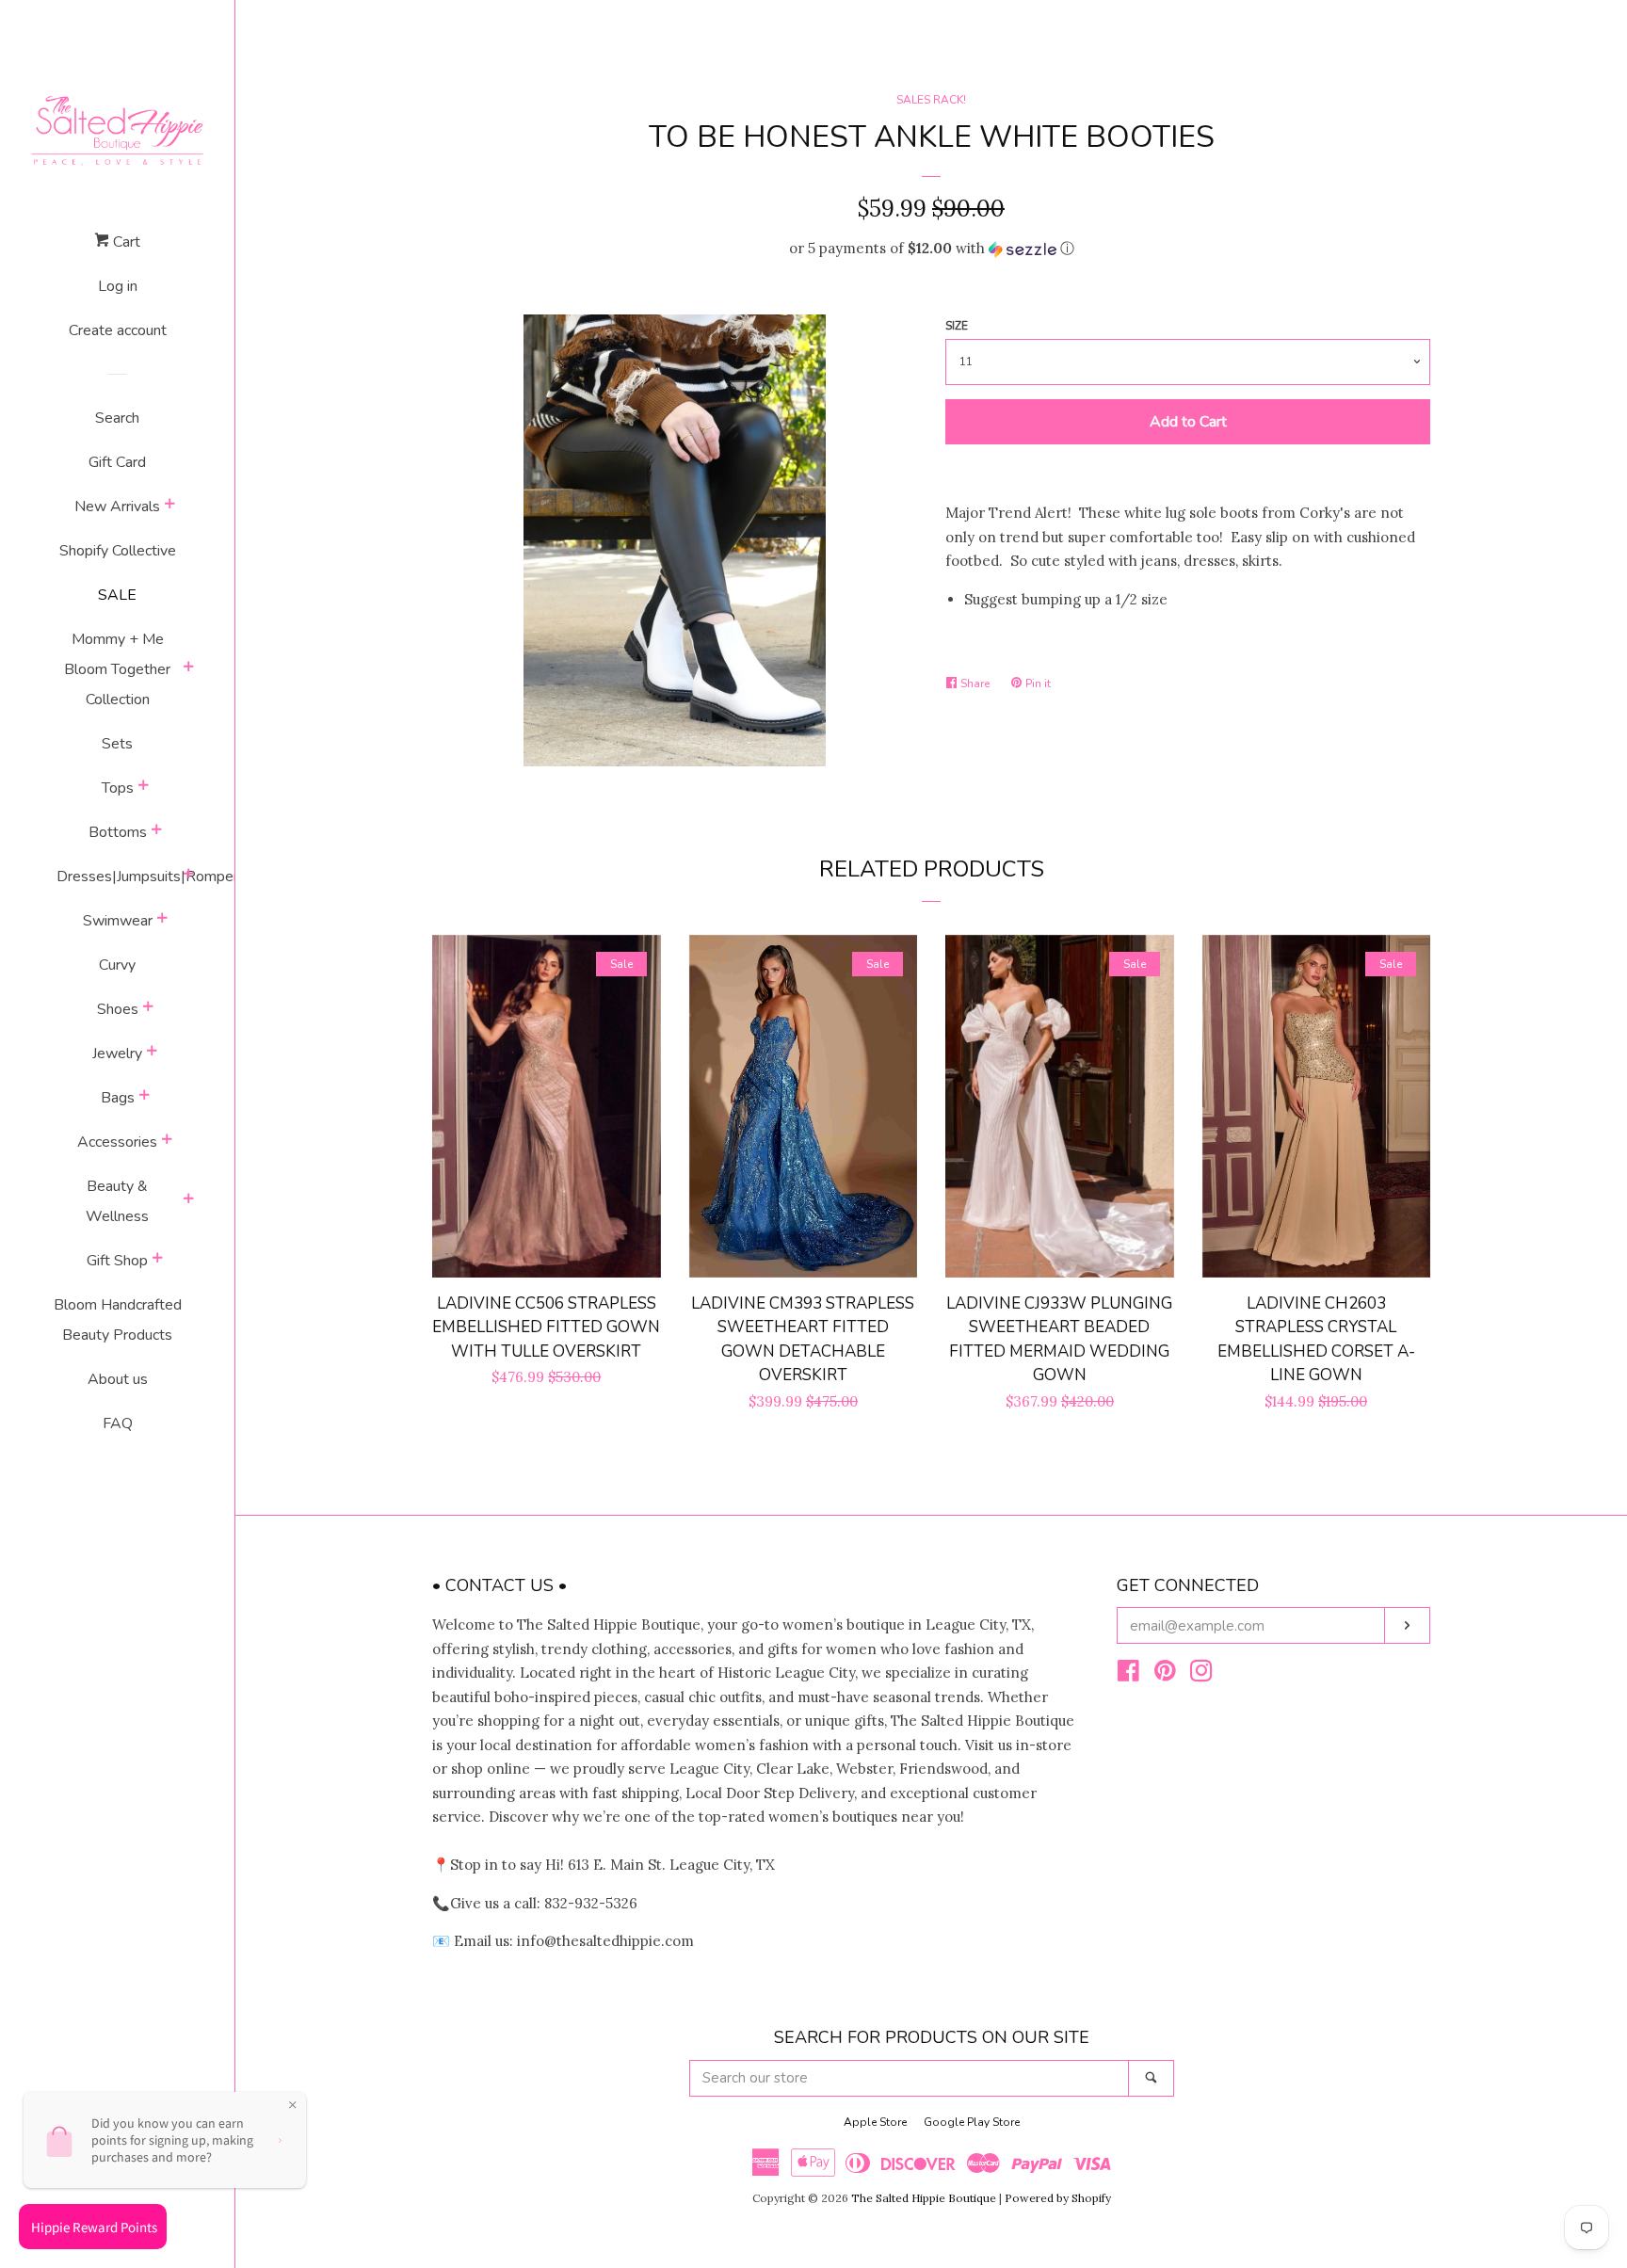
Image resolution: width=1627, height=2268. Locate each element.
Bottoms (118, 832)
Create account (118, 330)
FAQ (118, 1424)
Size (957, 326)
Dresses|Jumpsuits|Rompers (118, 877)
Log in (118, 286)
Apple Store (875, 2122)
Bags (118, 1098)
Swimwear (118, 921)
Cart (125, 242)
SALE (117, 595)
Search (117, 418)
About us (118, 1379)
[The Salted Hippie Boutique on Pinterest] (1165, 1674)
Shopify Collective (118, 551)
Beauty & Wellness (117, 1201)
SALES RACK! (931, 100)
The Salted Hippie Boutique (924, 2198)
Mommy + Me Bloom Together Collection (117, 669)
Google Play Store (972, 2122)
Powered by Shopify (1058, 2198)
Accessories (117, 1142)
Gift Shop (117, 1261)
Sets (117, 744)
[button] (931, 249)
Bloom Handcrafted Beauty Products (118, 1320)
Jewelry (117, 1054)
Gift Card (117, 462)
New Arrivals (117, 507)
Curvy (117, 965)
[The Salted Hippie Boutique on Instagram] (1201, 1674)
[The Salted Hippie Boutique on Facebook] (1128, 1674)
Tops (118, 788)
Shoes (118, 1009)
